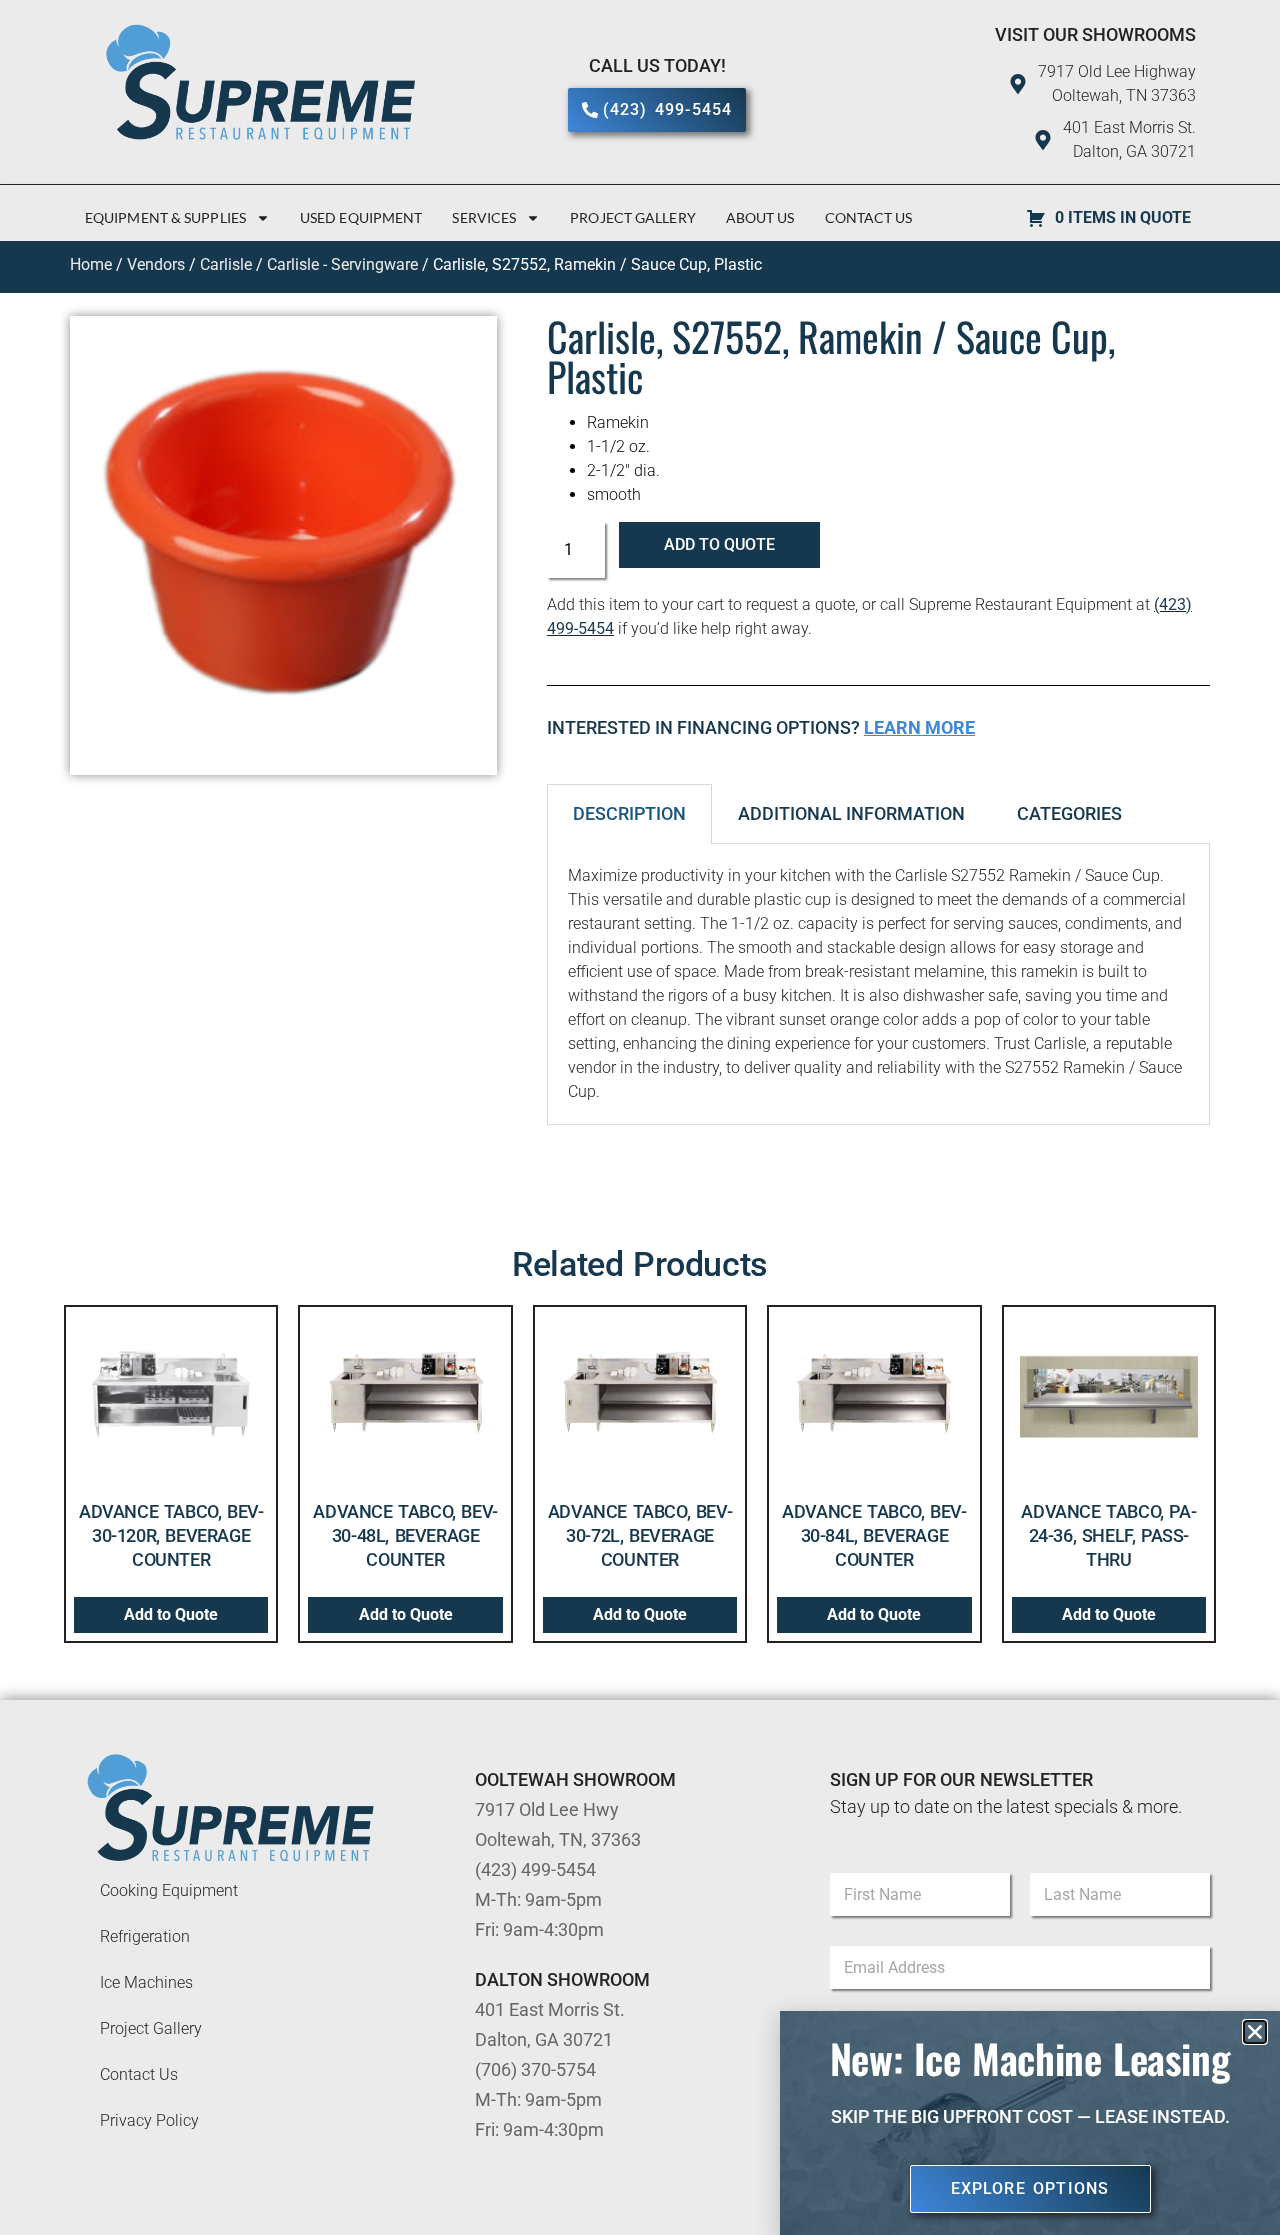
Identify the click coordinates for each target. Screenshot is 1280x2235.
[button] (1255, 2032)
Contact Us (869, 217)
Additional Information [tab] (851, 813)
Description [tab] (629, 813)
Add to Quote (719, 544)
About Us (760, 217)
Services (484, 217)
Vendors (156, 264)
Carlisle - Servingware (342, 264)
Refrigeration (145, 1936)
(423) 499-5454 (535, 1869)
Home (91, 264)
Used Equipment (361, 217)
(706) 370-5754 (535, 2069)
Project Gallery (633, 217)
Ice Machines (146, 1982)
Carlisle (226, 264)
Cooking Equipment (169, 1890)
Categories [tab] (1069, 813)
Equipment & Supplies (165, 217)
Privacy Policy (149, 2120)
